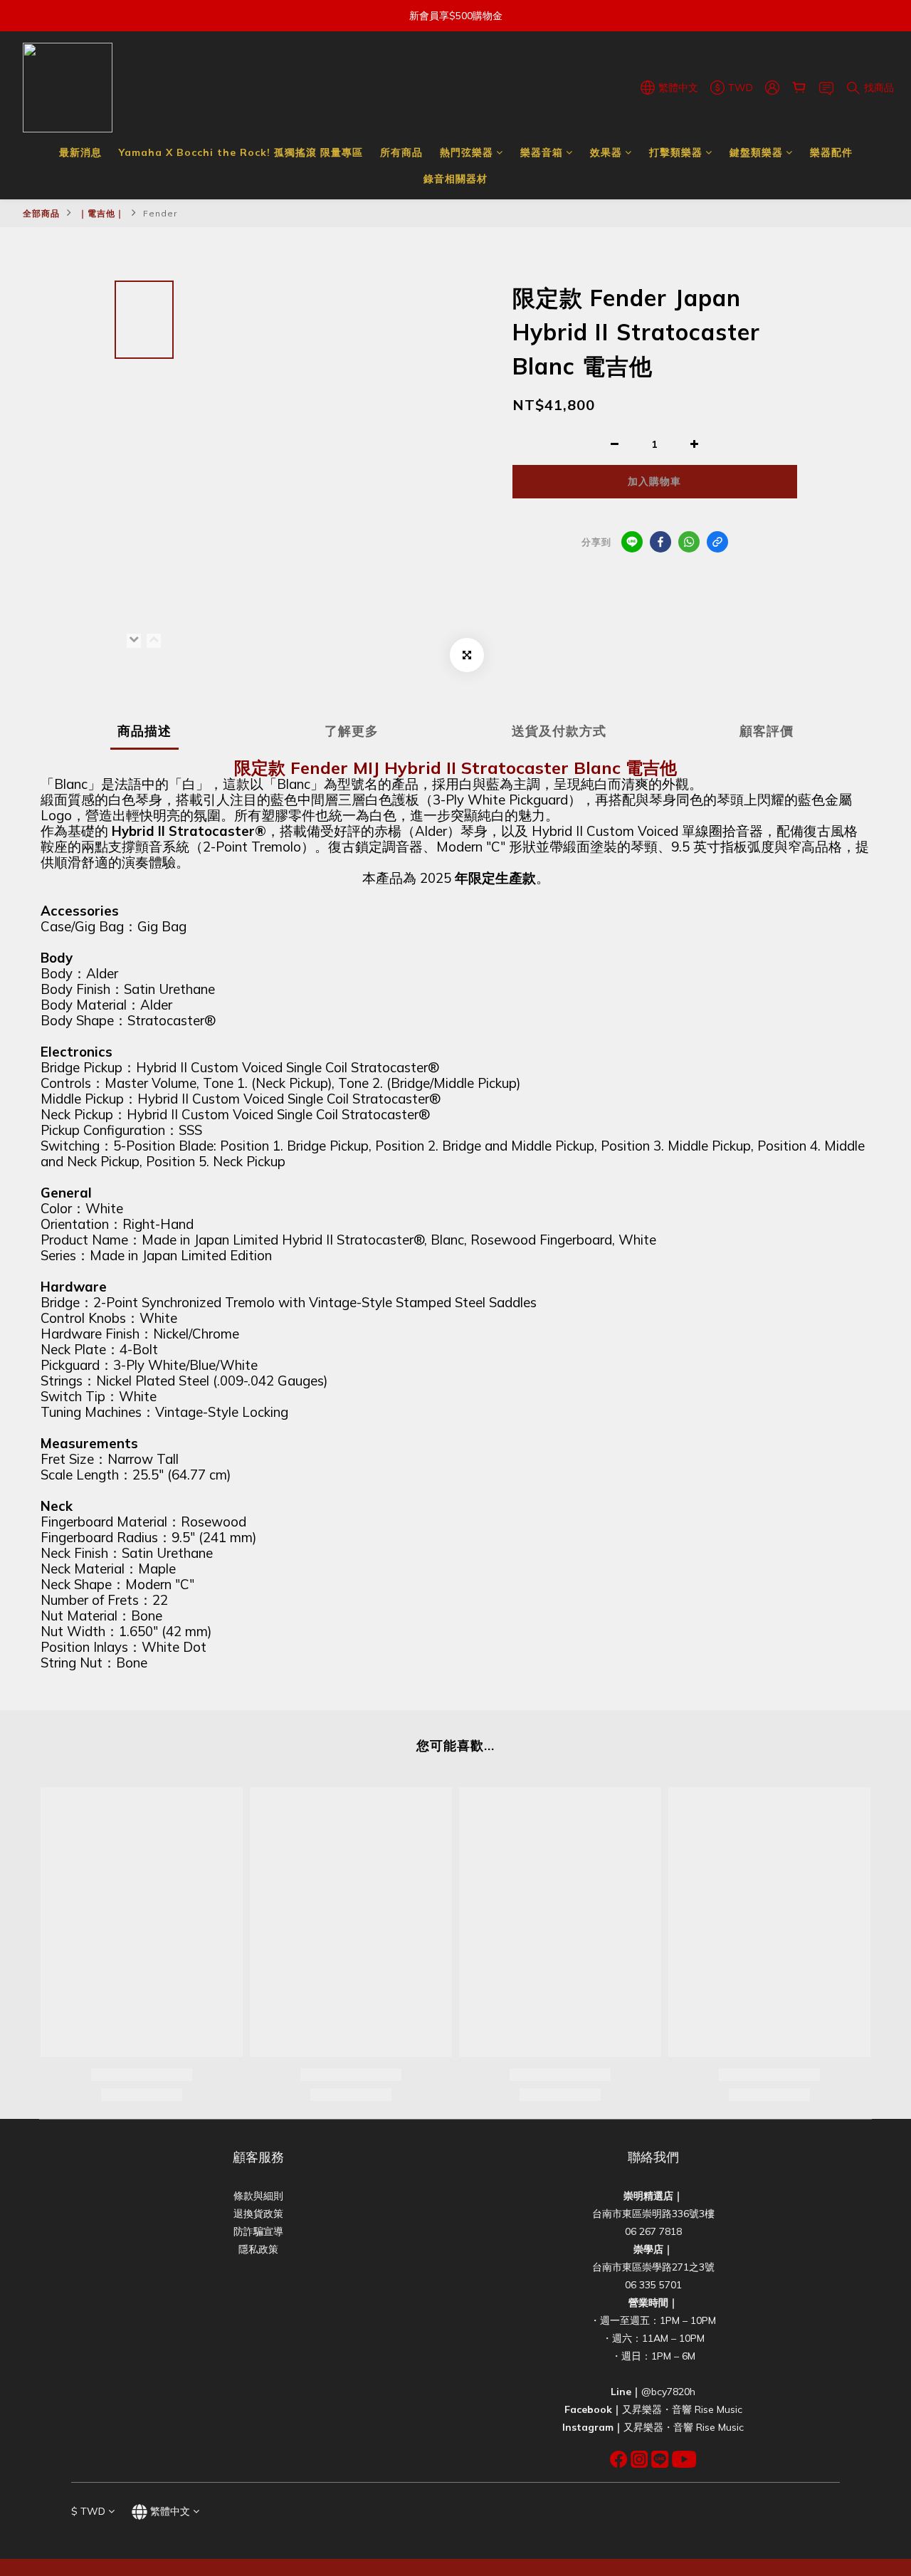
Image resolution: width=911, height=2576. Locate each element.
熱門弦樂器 (467, 152)
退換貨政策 (258, 2214)
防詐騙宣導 (258, 2231)
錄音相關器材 (455, 179)
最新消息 (80, 152)
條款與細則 (258, 2196)
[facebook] (660, 542)
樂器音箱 (542, 152)
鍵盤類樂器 (756, 152)
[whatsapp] (689, 542)
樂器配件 (831, 152)
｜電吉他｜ (101, 213)
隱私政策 (258, 2249)
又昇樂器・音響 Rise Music (682, 2409)
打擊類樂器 (676, 152)
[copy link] (717, 542)
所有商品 (401, 152)
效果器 (606, 152)
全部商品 (41, 213)
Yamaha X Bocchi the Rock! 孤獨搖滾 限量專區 (241, 152)
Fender (160, 213)
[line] (632, 542)
